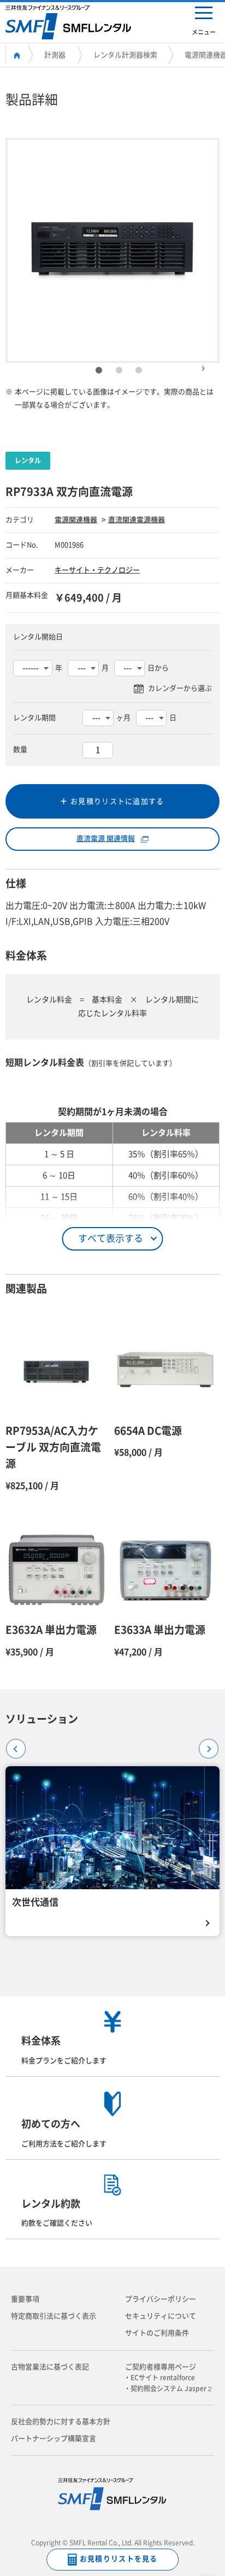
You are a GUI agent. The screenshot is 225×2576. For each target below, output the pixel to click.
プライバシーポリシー (161, 2299)
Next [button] (203, 364)
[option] (113, 250)
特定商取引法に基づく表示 (54, 2316)
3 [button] (139, 371)
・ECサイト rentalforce (163, 2378)
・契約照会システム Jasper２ (172, 2388)
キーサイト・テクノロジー (97, 570)
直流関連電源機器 (137, 520)
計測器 (55, 55)
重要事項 (25, 2299)
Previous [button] (11, 1744)
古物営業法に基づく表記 (50, 2367)
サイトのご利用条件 (157, 2333)
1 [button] (99, 371)
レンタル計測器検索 (125, 55)
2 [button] (119, 371)
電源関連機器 (76, 520)
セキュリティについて (161, 2316)
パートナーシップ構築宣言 (54, 2438)
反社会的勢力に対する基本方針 (61, 2422)
